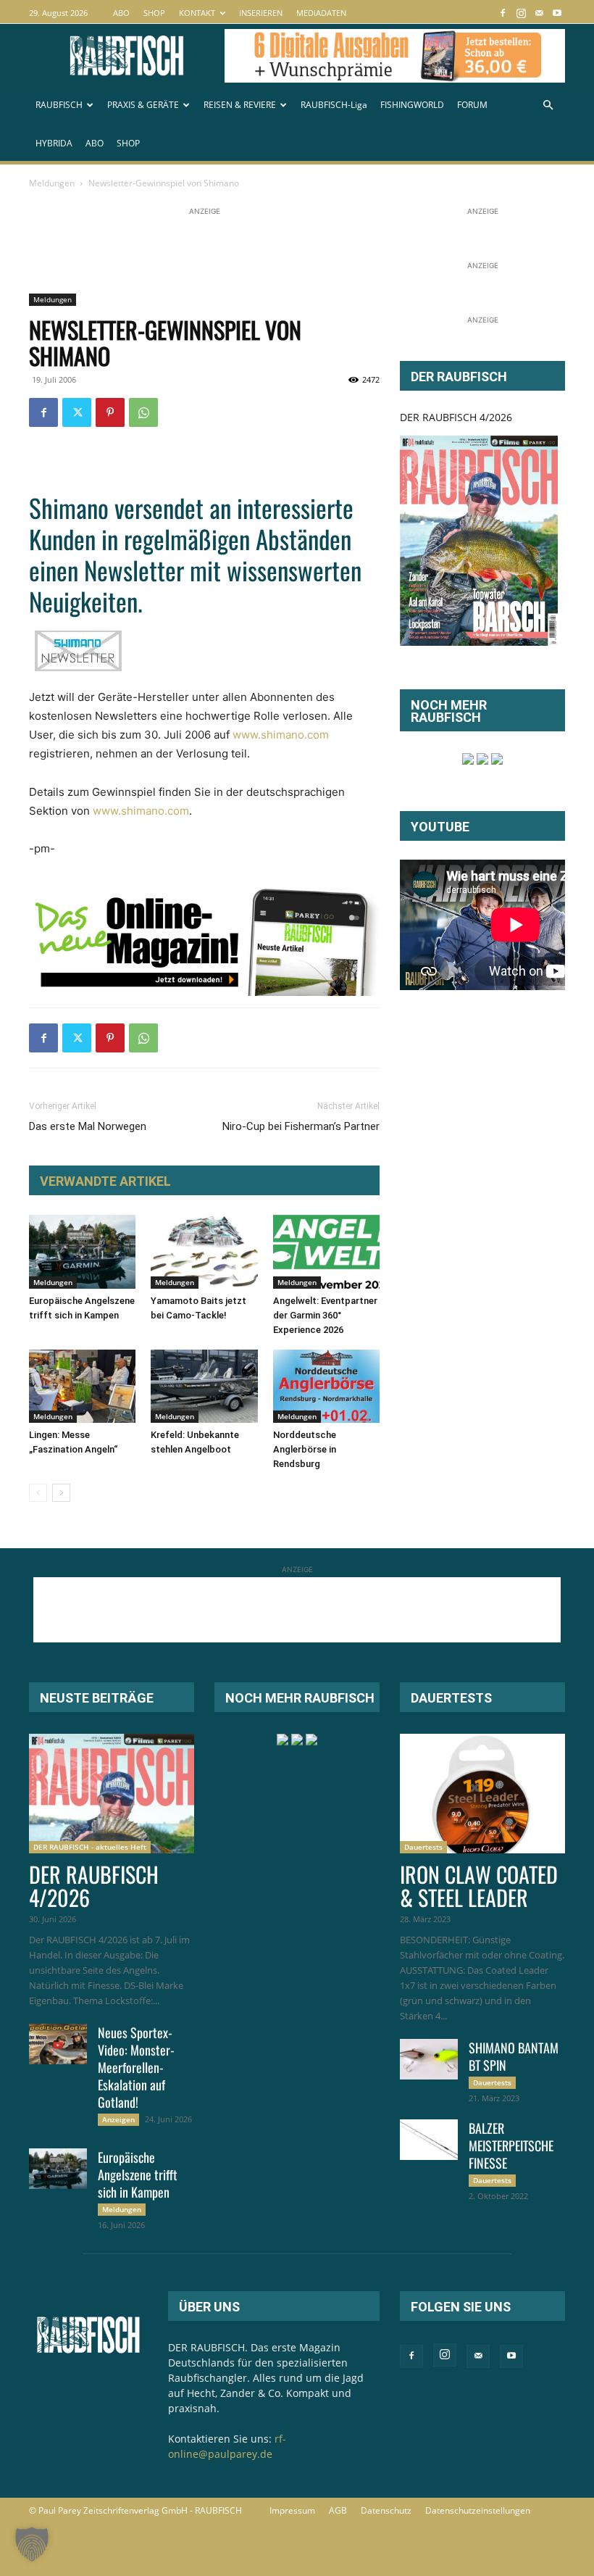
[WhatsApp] (143, 412)
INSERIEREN (261, 13)
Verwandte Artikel (105, 1181)
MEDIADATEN (321, 13)
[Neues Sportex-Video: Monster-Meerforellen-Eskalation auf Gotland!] (58, 2044)
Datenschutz (386, 2510)
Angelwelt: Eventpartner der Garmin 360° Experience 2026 (325, 1315)
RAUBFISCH (59, 105)
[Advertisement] (293, 252)
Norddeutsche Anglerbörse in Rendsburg (305, 1449)
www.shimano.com (281, 735)
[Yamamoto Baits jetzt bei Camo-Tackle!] (204, 1251)
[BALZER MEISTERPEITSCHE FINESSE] (429, 2140)
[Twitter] (77, 412)
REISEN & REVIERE (240, 105)
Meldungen (52, 183)
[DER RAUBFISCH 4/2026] (479, 541)
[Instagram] (521, 13)
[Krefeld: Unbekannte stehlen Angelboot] (204, 1386)
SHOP (154, 13)
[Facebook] (503, 13)
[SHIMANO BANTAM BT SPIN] (429, 2059)
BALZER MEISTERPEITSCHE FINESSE (511, 2145)
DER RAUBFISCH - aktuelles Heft (90, 1847)
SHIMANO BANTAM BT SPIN (514, 2056)
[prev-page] (38, 1493)
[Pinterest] (110, 412)
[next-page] (61, 1493)
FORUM (472, 105)
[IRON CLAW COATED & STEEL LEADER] (482, 1794)
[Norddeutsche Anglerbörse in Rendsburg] (326, 1386)
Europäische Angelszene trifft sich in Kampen (138, 2174)
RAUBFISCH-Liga (334, 105)
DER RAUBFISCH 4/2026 (456, 417)
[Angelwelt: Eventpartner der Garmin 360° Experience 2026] (326, 1251)
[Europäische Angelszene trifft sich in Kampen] (82, 1251)
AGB (338, 2510)
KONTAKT (197, 13)
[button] (548, 105)
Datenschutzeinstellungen (478, 2510)
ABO (121, 13)
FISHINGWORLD (412, 105)
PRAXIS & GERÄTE (143, 105)
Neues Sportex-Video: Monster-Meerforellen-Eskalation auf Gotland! (136, 2067)
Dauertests (423, 1847)
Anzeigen (118, 2119)
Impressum (292, 2510)
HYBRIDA (54, 143)
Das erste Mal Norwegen (88, 1126)
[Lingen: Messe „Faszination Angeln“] (82, 1386)
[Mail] (539, 13)
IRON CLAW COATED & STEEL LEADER (479, 1886)
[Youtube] (557, 13)
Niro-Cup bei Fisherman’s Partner (301, 1126)
